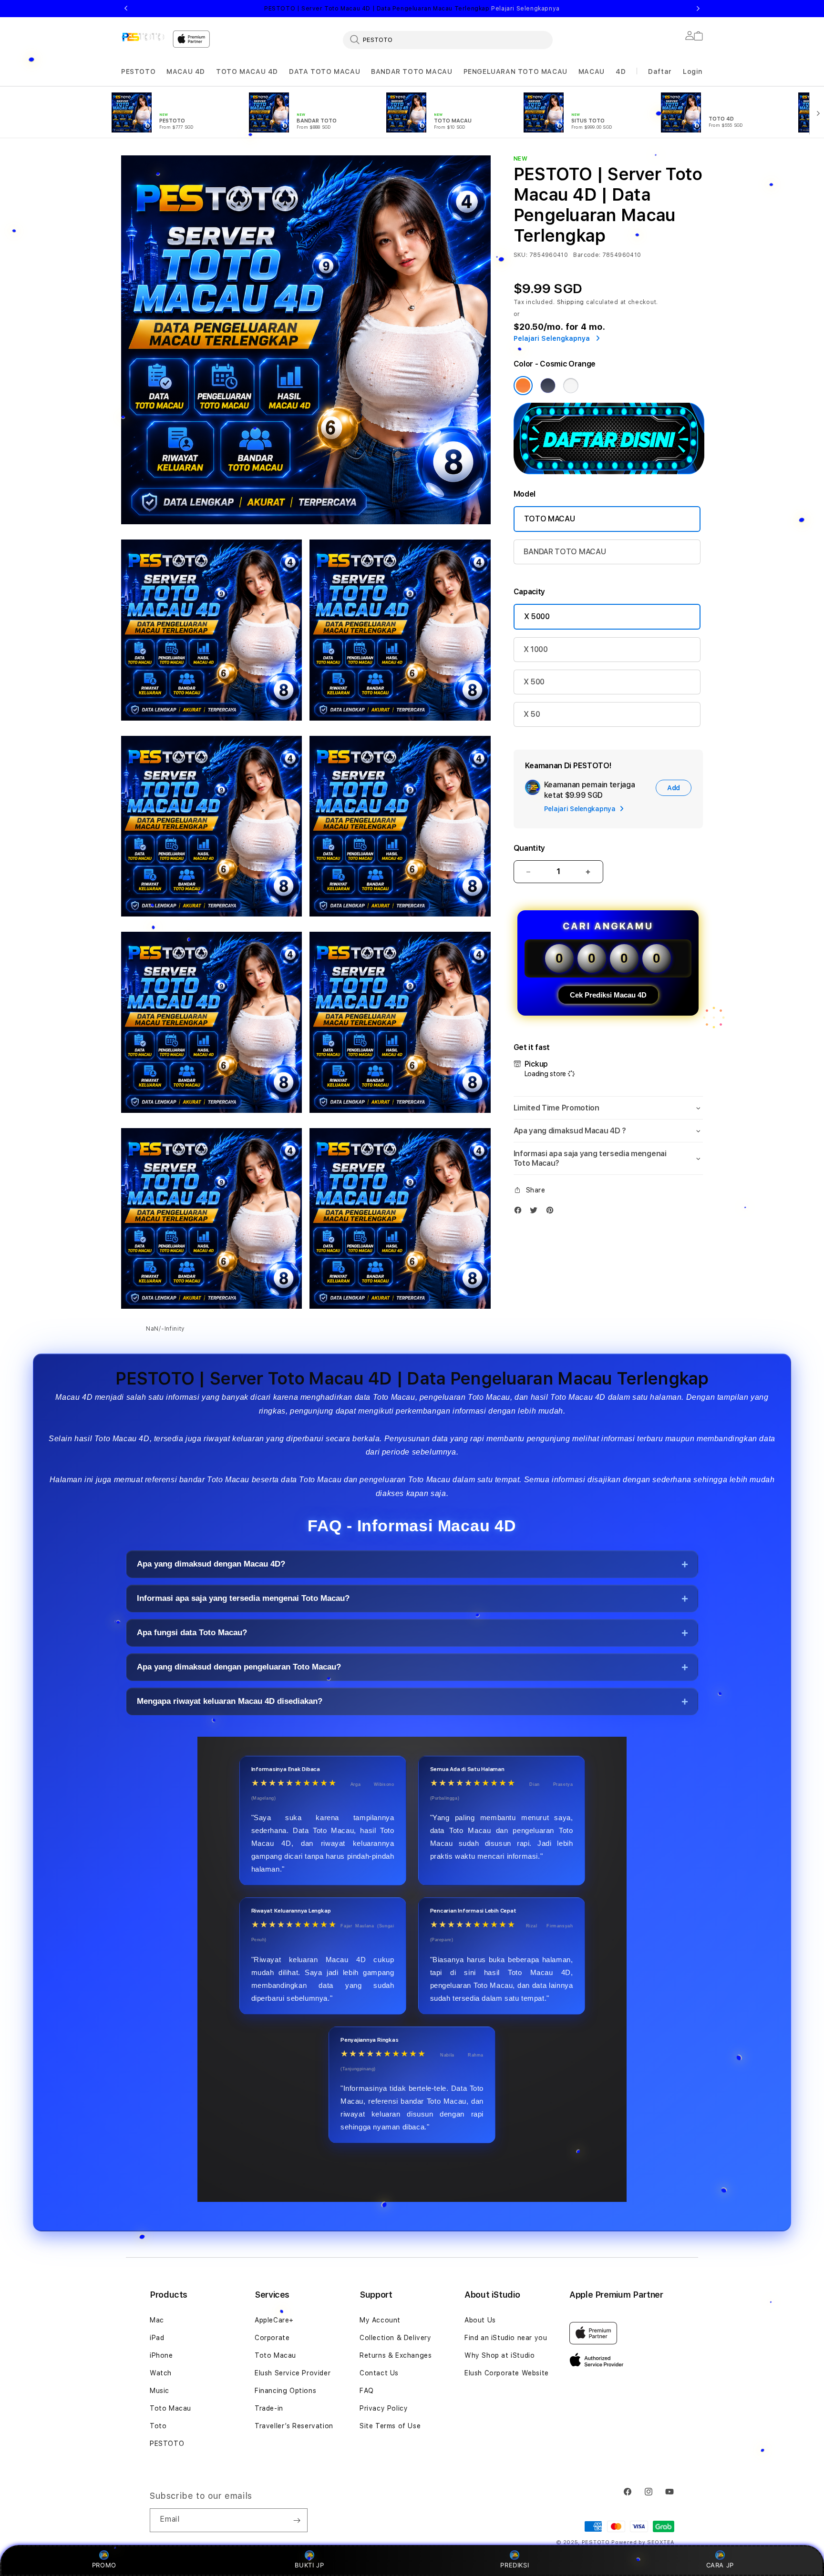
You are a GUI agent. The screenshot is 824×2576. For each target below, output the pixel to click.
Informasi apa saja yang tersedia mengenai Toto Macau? (243, 1598)
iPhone (161, 2355)
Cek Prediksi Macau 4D (608, 995)
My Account (380, 2320)
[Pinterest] (552, 1212)
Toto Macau (170, 2408)
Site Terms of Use (390, 2426)
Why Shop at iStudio (500, 2355)
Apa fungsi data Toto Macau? (192, 1633)
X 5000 (537, 616)
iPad (157, 2338)
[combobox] (448, 40)
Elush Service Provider (293, 2373)
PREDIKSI (515, 2565)
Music (160, 2391)
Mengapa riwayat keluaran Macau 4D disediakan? (230, 1701)
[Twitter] (536, 1212)
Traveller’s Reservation (294, 2426)
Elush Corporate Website (507, 2373)
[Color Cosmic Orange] (523, 386)
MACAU (592, 71)
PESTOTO (138, 71)
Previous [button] (126, 9)
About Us (480, 2320)
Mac (157, 2320)
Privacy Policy (384, 2408)
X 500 (534, 682)
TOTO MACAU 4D (247, 71)
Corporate (272, 2338)
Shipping (571, 302)
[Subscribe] (297, 2520)
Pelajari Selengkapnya (525, 9)
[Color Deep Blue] (548, 386)
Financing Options (285, 2391)
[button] (138, 72)
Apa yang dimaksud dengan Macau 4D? (211, 1564)
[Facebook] (520, 1212)
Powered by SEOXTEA (643, 2542)
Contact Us (379, 2373)
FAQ (367, 2391)
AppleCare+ (274, 2320)
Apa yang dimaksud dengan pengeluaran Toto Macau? (239, 1667)
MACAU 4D (186, 71)
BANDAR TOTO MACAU (412, 71)
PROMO (104, 2565)
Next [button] (698, 9)
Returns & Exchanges (396, 2355)
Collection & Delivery (396, 2338)
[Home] (143, 37)
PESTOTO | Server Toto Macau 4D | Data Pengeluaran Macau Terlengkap (412, 9)
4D (621, 71)
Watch (161, 2373)
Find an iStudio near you (506, 2338)
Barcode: (587, 255)
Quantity (529, 848)
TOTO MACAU (550, 519)
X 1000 (536, 649)
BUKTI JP (309, 2565)
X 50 (532, 714)
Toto (158, 2426)
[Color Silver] (571, 386)
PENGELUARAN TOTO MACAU (515, 71)
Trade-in (269, 2408)
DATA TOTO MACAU (324, 71)
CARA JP (720, 2565)
